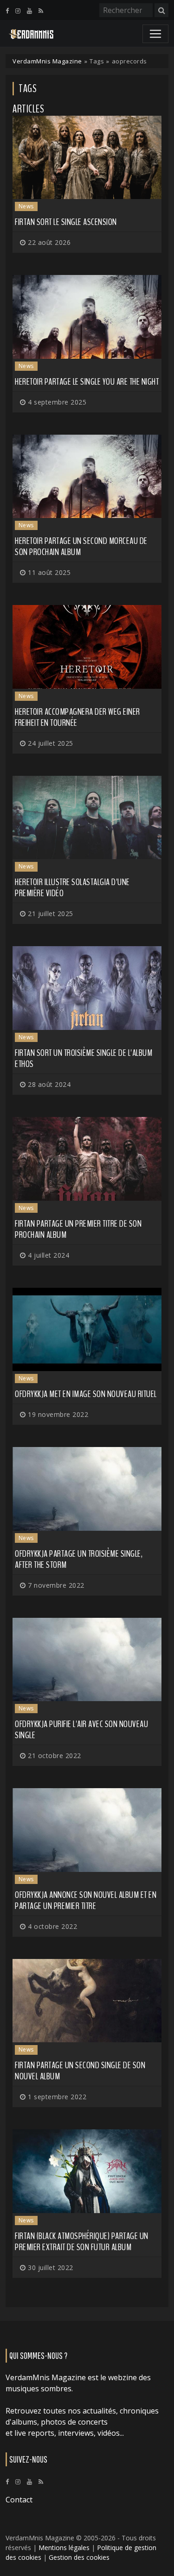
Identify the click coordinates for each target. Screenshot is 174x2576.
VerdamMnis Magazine (47, 61)
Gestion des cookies (79, 2557)
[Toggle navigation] (155, 34)
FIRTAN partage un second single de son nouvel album (80, 2071)
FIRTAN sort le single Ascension (66, 222)
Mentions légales (64, 2548)
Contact (19, 2500)
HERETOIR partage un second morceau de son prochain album (81, 546)
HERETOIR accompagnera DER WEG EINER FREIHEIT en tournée (77, 717)
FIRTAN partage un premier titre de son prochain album (78, 1229)
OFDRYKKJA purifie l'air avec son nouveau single (81, 1730)
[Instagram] (18, 11)
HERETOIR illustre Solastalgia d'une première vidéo (72, 888)
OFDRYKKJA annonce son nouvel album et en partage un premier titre (86, 1900)
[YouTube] (29, 11)
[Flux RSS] (41, 11)
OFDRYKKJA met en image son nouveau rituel (86, 1394)
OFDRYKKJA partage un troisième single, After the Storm (79, 1559)
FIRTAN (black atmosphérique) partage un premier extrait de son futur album (82, 2242)
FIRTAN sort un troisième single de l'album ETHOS (84, 1058)
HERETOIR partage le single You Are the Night (87, 382)
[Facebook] (7, 11)
